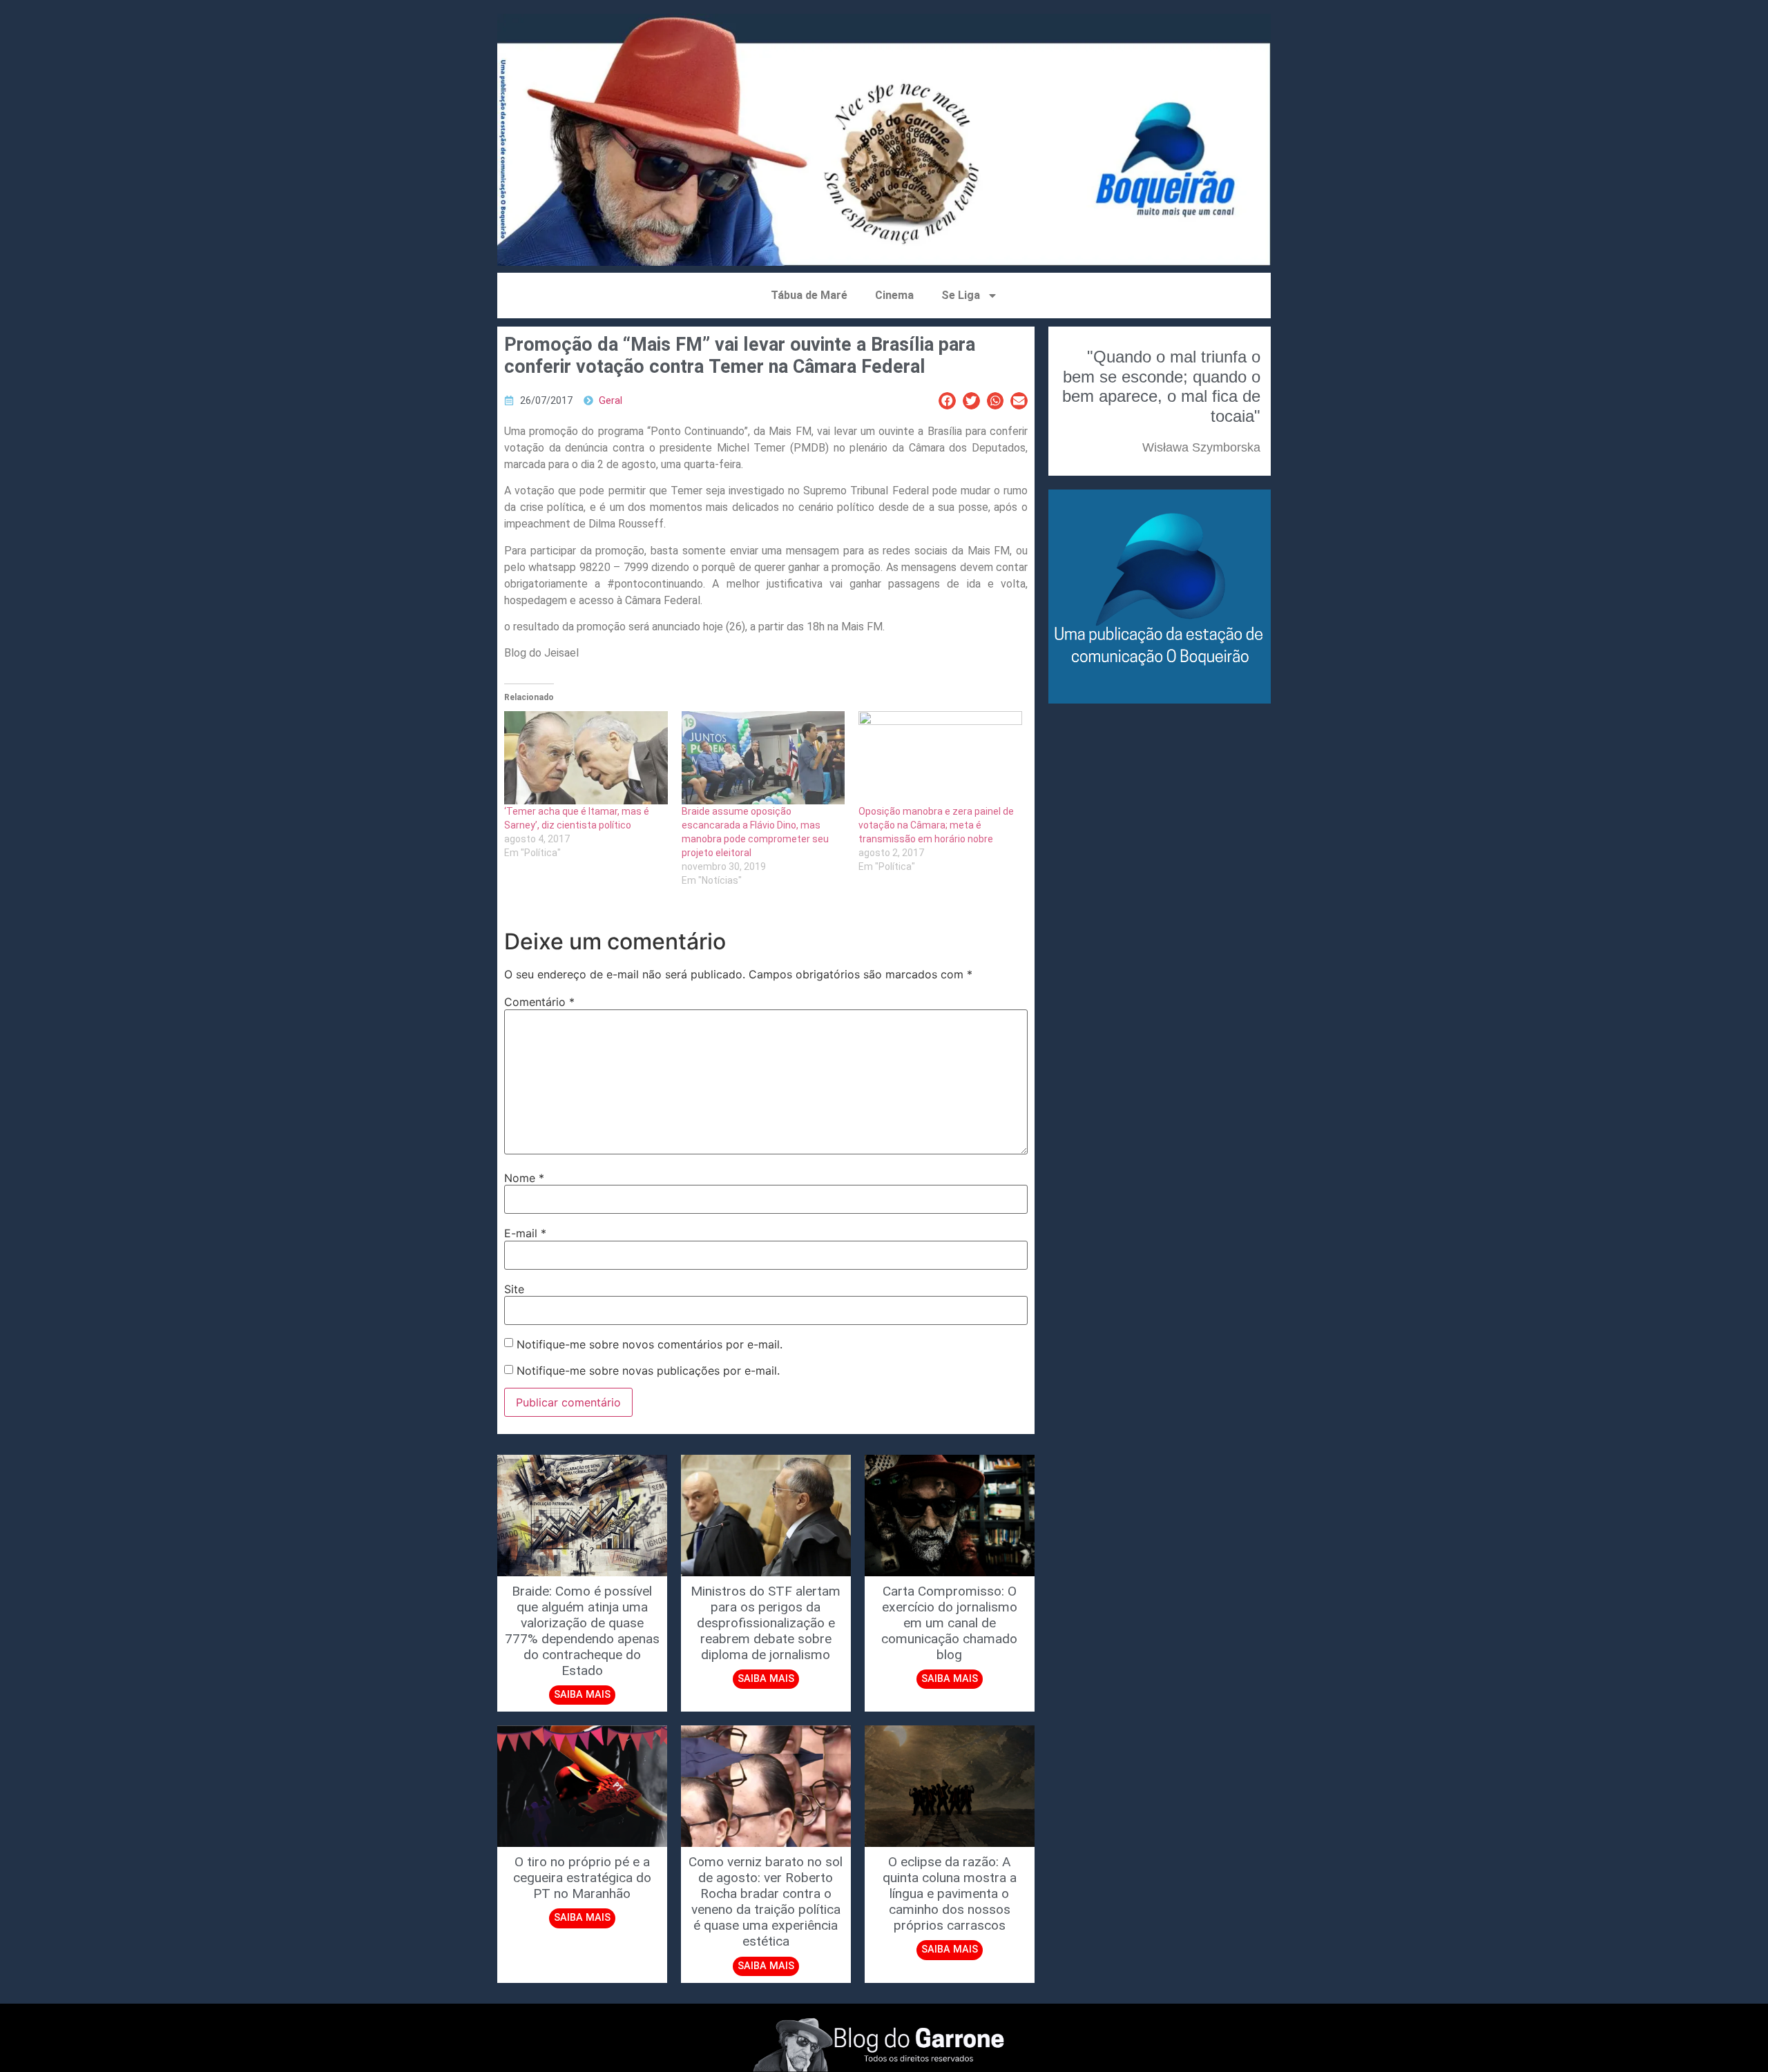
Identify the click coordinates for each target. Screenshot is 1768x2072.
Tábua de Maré (809, 295)
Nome (524, 1178)
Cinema (894, 295)
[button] (947, 401)
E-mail (525, 1233)
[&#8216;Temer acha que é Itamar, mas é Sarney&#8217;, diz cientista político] (586, 758)
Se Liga (961, 295)
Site (514, 1289)
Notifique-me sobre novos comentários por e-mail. (650, 1344)
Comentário (539, 1002)
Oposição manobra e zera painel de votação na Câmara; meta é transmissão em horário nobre (936, 825)
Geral (611, 401)
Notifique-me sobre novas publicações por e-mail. (648, 1371)
